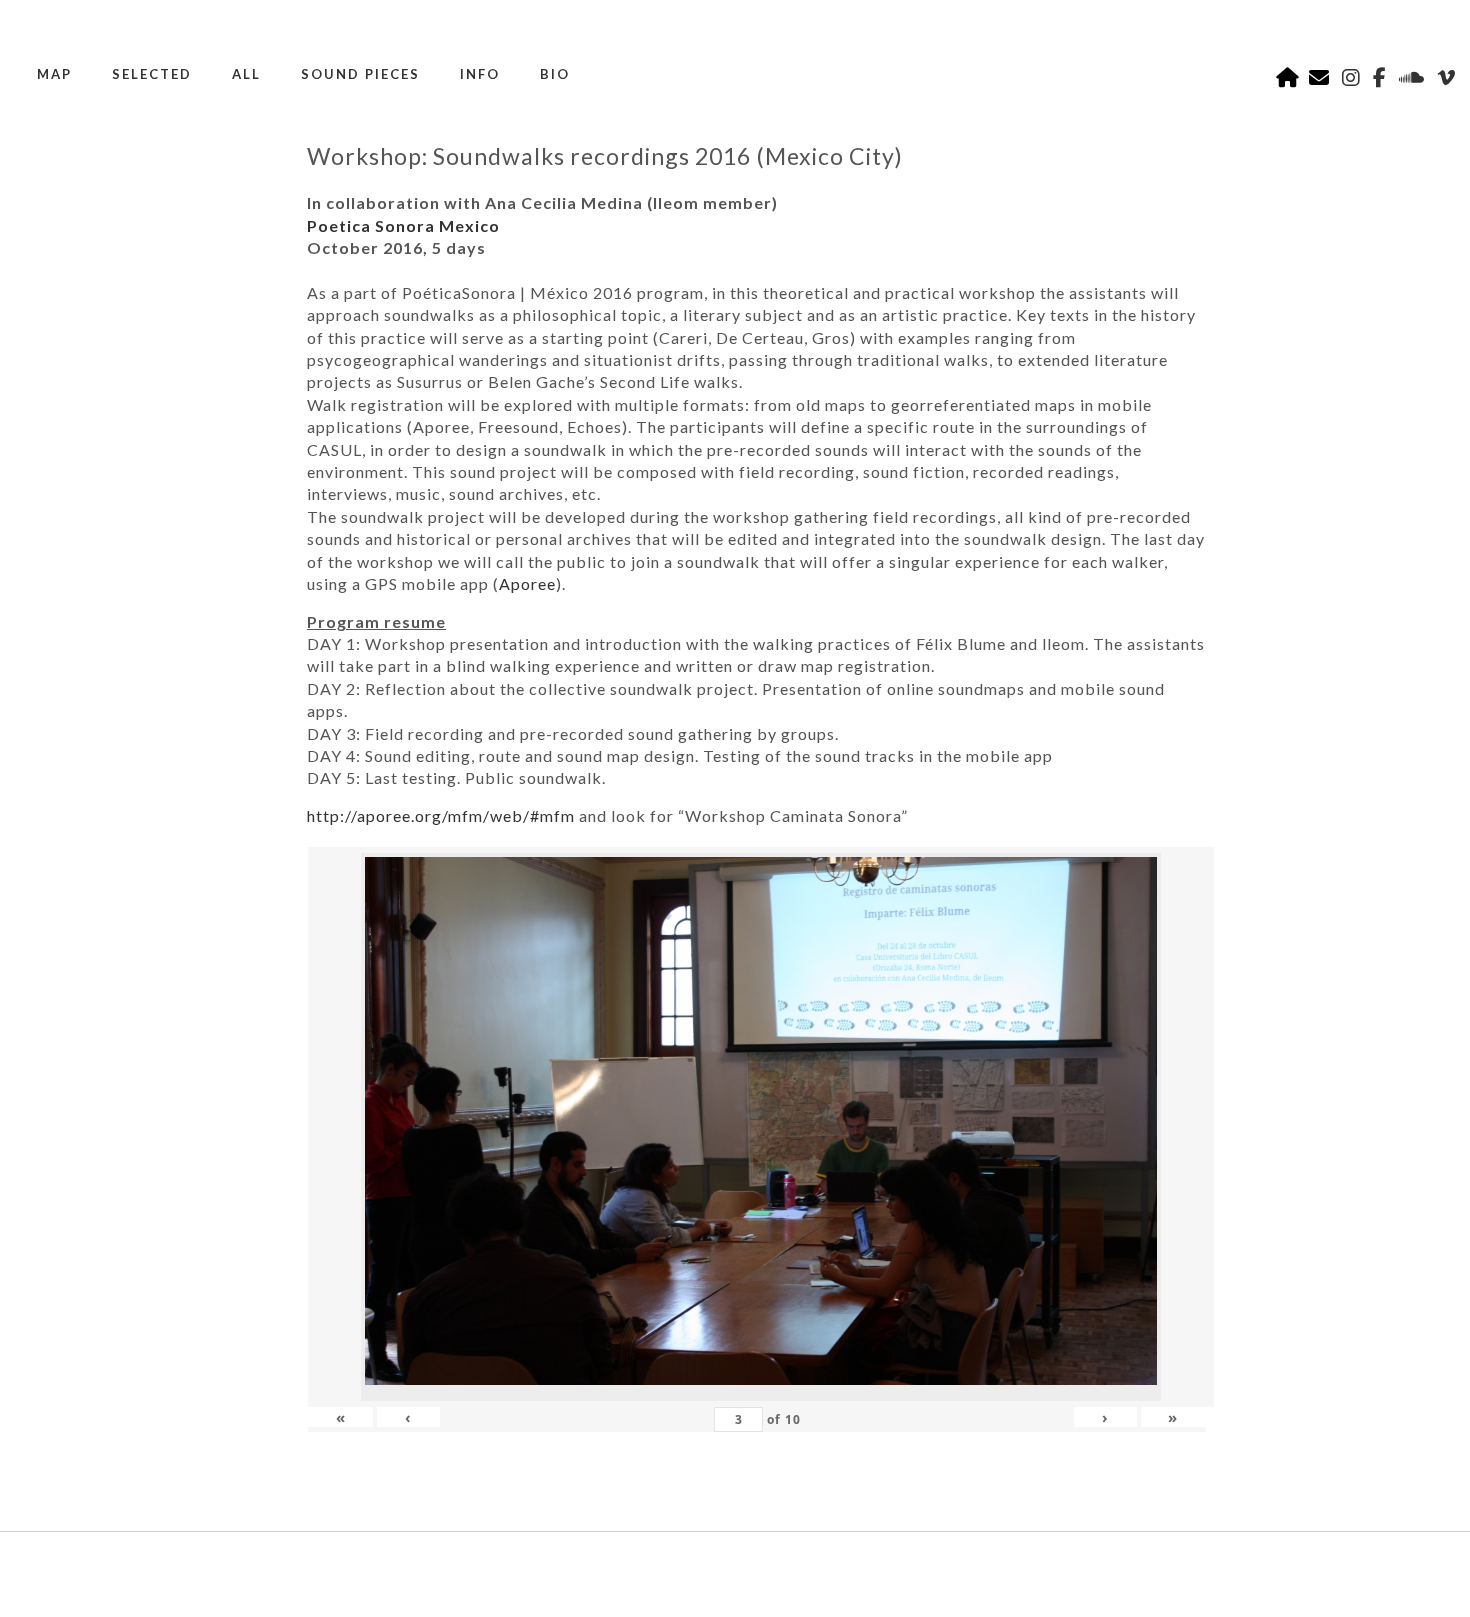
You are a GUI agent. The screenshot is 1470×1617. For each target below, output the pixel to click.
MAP (54, 74)
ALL (246, 74)
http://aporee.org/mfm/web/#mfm (441, 815)
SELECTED (152, 74)
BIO (555, 74)
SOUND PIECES (360, 74)
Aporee (527, 583)
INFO (480, 74)
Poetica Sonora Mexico (403, 225)
